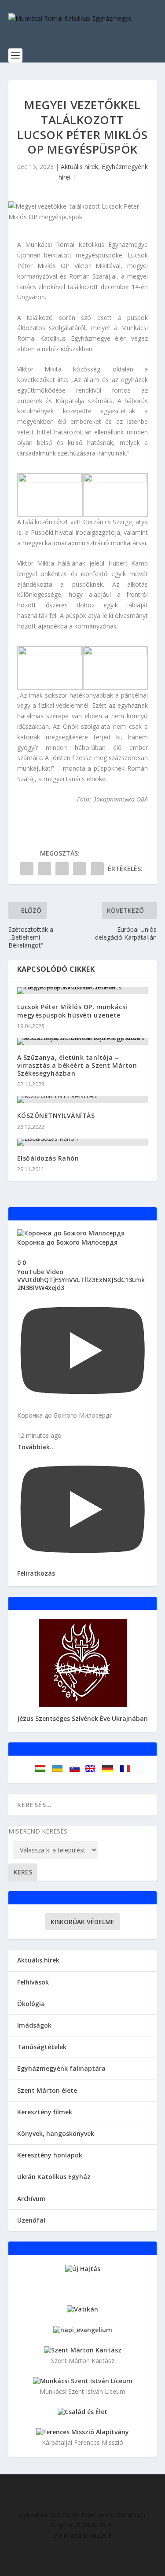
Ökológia (31, 2004)
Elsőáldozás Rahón (48, 1158)
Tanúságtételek (42, 2047)
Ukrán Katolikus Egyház (54, 2177)
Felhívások (33, 1982)
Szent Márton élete (47, 2090)
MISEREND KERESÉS (38, 1831)
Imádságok (34, 2025)
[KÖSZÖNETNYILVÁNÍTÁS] (83, 1099)
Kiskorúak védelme (82, 1922)
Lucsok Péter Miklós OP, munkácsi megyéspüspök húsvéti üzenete (72, 1011)
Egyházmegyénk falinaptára (61, 2068)
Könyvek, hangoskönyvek (56, 2133)
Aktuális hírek (79, 167)
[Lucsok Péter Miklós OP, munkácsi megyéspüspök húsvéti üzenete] (83, 991)
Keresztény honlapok (50, 2155)
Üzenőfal (31, 2220)
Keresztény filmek (45, 2112)
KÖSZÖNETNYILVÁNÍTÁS (56, 1115)
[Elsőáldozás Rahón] (83, 1142)
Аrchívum (31, 2199)
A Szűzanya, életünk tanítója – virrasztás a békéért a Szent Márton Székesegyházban (77, 1065)
